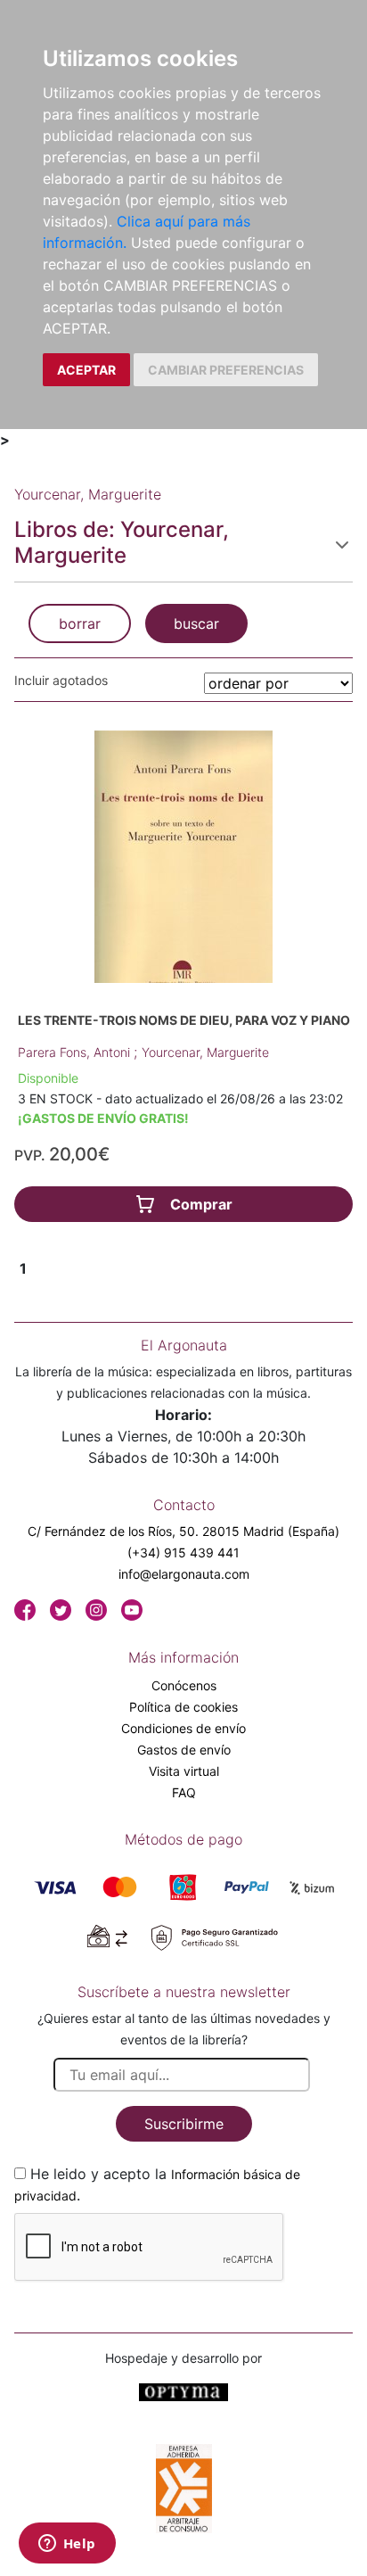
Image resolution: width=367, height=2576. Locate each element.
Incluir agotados (61, 680)
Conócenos (184, 1685)
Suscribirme (184, 2124)
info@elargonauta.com (184, 1574)
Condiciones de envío (183, 1728)
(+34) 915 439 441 (183, 1552)
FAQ (184, 1792)
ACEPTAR (86, 370)
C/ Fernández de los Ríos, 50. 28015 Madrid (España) (183, 1531)
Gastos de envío (184, 1750)
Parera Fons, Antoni (76, 1052)
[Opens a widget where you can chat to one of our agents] (67, 2545)
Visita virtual (184, 1771)
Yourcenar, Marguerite (205, 1052)
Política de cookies (183, 1707)
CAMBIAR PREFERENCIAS (226, 370)
